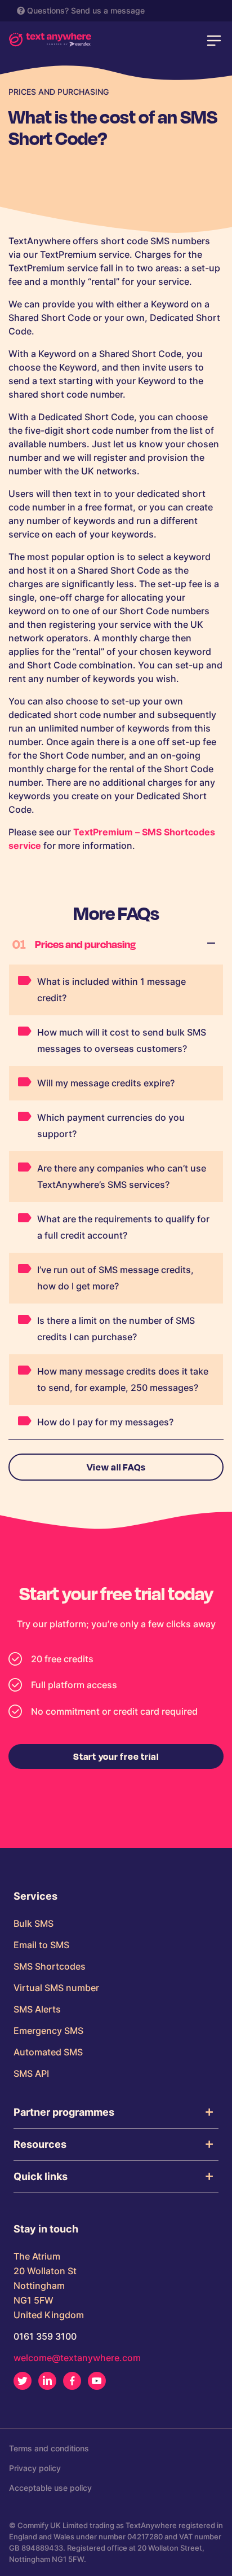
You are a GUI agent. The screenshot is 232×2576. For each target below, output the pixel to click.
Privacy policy (35, 2468)
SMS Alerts (37, 2009)
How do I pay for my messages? (105, 1422)
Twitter (23, 2381)
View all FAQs (116, 1467)
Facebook (72, 2381)
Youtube (97, 2381)
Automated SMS (48, 2052)
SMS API (31, 2073)
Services (35, 1896)
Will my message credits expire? (106, 1083)
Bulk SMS (34, 1923)
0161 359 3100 (45, 2336)
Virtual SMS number (56, 1988)
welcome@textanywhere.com (77, 2358)
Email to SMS (41, 1945)
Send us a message (108, 10)
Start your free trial (116, 1756)
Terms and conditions (49, 2448)
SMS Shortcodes (50, 1966)
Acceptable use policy (50, 2488)
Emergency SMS (48, 2031)
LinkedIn (47, 2381)
